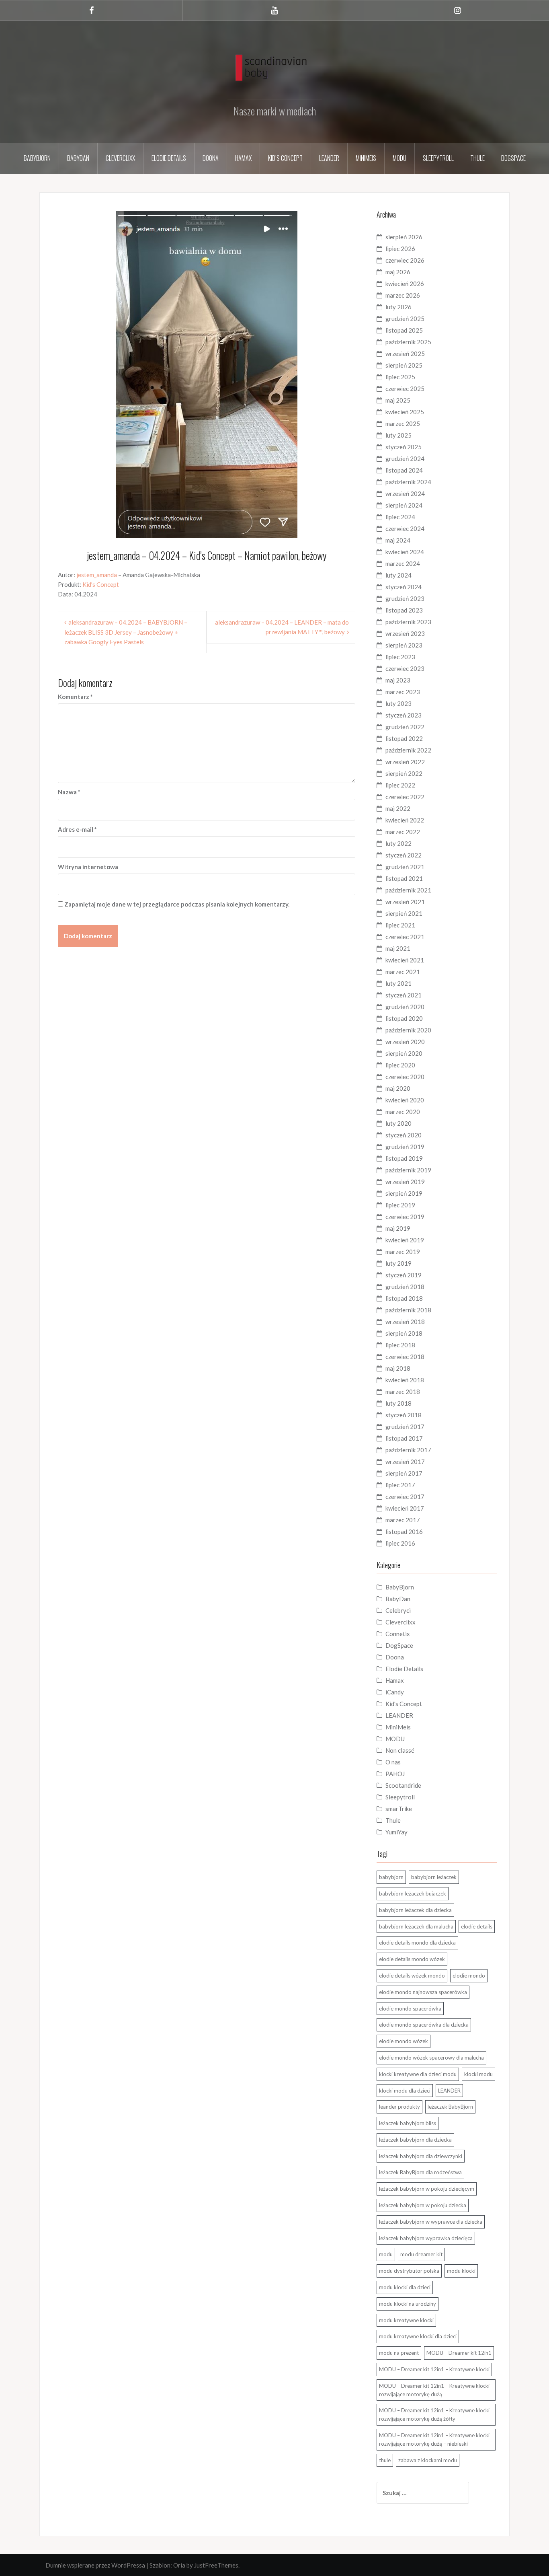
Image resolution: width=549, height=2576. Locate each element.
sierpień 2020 (404, 1053)
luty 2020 (398, 1123)
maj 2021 (398, 948)
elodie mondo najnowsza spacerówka (423, 1992)
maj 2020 (398, 1088)
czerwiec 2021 (405, 937)
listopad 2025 (404, 330)
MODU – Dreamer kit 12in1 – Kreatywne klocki (434, 2369)
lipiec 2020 (400, 1065)
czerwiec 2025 (405, 389)
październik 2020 (408, 1030)
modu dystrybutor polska (409, 2271)
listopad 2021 (404, 878)
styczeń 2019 (404, 1275)
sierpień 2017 (404, 1473)
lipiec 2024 (400, 517)
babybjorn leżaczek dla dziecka (415, 1910)
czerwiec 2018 (405, 1357)
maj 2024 (398, 540)
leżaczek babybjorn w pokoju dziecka (423, 2205)
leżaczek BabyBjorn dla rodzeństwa (420, 2172)
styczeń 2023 (404, 715)
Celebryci (398, 1610)
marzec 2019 (403, 1252)
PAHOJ (395, 1774)
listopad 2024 (404, 470)
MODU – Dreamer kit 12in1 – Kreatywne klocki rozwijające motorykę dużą (434, 2390)
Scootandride (403, 1785)
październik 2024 (408, 482)
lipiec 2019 (400, 1205)
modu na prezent (399, 2353)
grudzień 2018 (405, 1287)
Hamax (243, 158)
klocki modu (478, 2074)
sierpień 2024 (404, 505)
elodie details (477, 1926)
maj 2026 (398, 272)
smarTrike (399, 1809)
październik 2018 (408, 1310)
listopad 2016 (404, 1532)
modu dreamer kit (421, 2254)
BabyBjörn (37, 158)
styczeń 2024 (404, 587)
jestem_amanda (97, 575)
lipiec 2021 (400, 925)
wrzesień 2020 (405, 1042)
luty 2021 (398, 983)
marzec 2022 (403, 832)
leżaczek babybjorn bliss (408, 2123)
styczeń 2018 (404, 1415)
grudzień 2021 (405, 867)
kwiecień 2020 (405, 1100)
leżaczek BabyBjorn (450, 2107)
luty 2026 (398, 307)
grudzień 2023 (405, 598)
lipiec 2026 (400, 249)
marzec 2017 (403, 1520)
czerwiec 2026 (405, 260)
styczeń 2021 (404, 995)
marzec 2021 (403, 972)
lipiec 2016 (400, 1543)
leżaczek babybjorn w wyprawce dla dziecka (431, 2222)
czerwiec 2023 (405, 668)
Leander (329, 158)
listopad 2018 (404, 1298)
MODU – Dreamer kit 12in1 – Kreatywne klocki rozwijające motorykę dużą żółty (434, 2415)
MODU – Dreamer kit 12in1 (459, 2353)
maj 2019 (398, 1228)
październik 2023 (408, 622)
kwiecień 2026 (405, 284)
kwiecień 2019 (405, 1240)
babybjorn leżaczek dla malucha (416, 1926)
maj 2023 (398, 680)
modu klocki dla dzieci (405, 2287)
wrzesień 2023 (405, 633)
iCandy (395, 1692)
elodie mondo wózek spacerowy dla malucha (431, 2058)
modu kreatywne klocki (406, 2320)
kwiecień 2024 (405, 552)
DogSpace (513, 158)
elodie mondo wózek (404, 2041)
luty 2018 (398, 1403)
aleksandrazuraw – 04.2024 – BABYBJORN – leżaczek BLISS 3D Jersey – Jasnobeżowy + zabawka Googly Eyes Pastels (126, 632)
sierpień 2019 (404, 1193)
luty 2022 (398, 843)
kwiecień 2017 (405, 1508)
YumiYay (396, 1832)
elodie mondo (469, 1976)
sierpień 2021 (404, 913)
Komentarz (75, 697)
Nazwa (69, 792)
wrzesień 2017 (405, 1462)
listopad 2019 (404, 1158)
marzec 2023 (403, 692)
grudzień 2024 (405, 458)
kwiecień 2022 (405, 820)
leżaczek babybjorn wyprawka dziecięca (426, 2238)
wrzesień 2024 (405, 493)
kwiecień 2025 (405, 412)
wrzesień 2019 (405, 1182)
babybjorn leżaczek (434, 1877)
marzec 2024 (403, 563)
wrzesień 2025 (405, 354)
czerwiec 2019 (405, 1217)
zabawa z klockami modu (428, 2460)
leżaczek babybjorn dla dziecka (415, 2140)
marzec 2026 (403, 295)
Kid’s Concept (285, 158)
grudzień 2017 (405, 1427)
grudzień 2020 (405, 1007)
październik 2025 (408, 342)
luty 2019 (398, 1263)
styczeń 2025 (404, 447)
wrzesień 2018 (405, 1322)
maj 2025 (398, 400)
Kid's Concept (404, 1704)
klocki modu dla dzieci (405, 2091)
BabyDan (78, 158)
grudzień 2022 (405, 727)
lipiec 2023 (400, 657)
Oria (179, 2565)
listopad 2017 (404, 1438)
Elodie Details (169, 158)
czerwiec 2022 (405, 797)
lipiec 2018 (400, 1345)
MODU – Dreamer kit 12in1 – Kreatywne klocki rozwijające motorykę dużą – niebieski (434, 2439)
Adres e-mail (77, 829)
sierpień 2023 (404, 645)
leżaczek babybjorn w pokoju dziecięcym (427, 2189)
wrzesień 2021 (405, 902)
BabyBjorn (400, 1587)
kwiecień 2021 (405, 960)
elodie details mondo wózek (412, 1959)
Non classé (400, 1750)
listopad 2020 (404, 1018)
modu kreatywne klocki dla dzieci (418, 2336)
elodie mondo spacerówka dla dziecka (424, 2025)
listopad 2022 (404, 738)
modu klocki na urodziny (408, 2304)
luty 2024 (398, 575)
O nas (393, 1762)
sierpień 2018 (404, 1333)
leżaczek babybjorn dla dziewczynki (421, 2156)
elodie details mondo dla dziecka (417, 1943)
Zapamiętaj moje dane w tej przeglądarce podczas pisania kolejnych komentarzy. (177, 904)
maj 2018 (398, 1368)
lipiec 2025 (400, 377)
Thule (477, 158)
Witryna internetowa (88, 867)
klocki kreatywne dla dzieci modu (418, 2074)
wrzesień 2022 (405, 762)
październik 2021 (408, 890)
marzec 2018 (403, 1392)
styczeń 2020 (404, 1135)
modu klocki (461, 2271)
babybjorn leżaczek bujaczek (413, 1893)
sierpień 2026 (404, 237)
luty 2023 (398, 703)
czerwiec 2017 (405, 1497)
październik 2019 (408, 1170)
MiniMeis (366, 158)
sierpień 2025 (404, 365)
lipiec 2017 (400, 1485)
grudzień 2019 (405, 1147)
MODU (399, 158)
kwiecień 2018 (405, 1380)
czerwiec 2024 (405, 528)
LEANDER (399, 1715)
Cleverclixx (120, 158)
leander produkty (399, 2107)
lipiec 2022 (400, 785)
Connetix (398, 1634)
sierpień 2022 (404, 773)
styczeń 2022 (404, 855)
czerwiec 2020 (405, 1077)
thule (385, 2460)
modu (386, 2254)
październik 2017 (408, 1450)
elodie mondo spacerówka (410, 2009)
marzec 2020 (403, 1112)
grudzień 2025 (405, 319)
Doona (211, 158)
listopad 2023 (404, 610)
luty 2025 (398, 435)
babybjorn (391, 1877)
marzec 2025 (403, 424)
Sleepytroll (438, 158)
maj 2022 (398, 808)
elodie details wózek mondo (412, 1976)
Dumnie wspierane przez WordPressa (95, 2565)
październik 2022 (408, 750)
